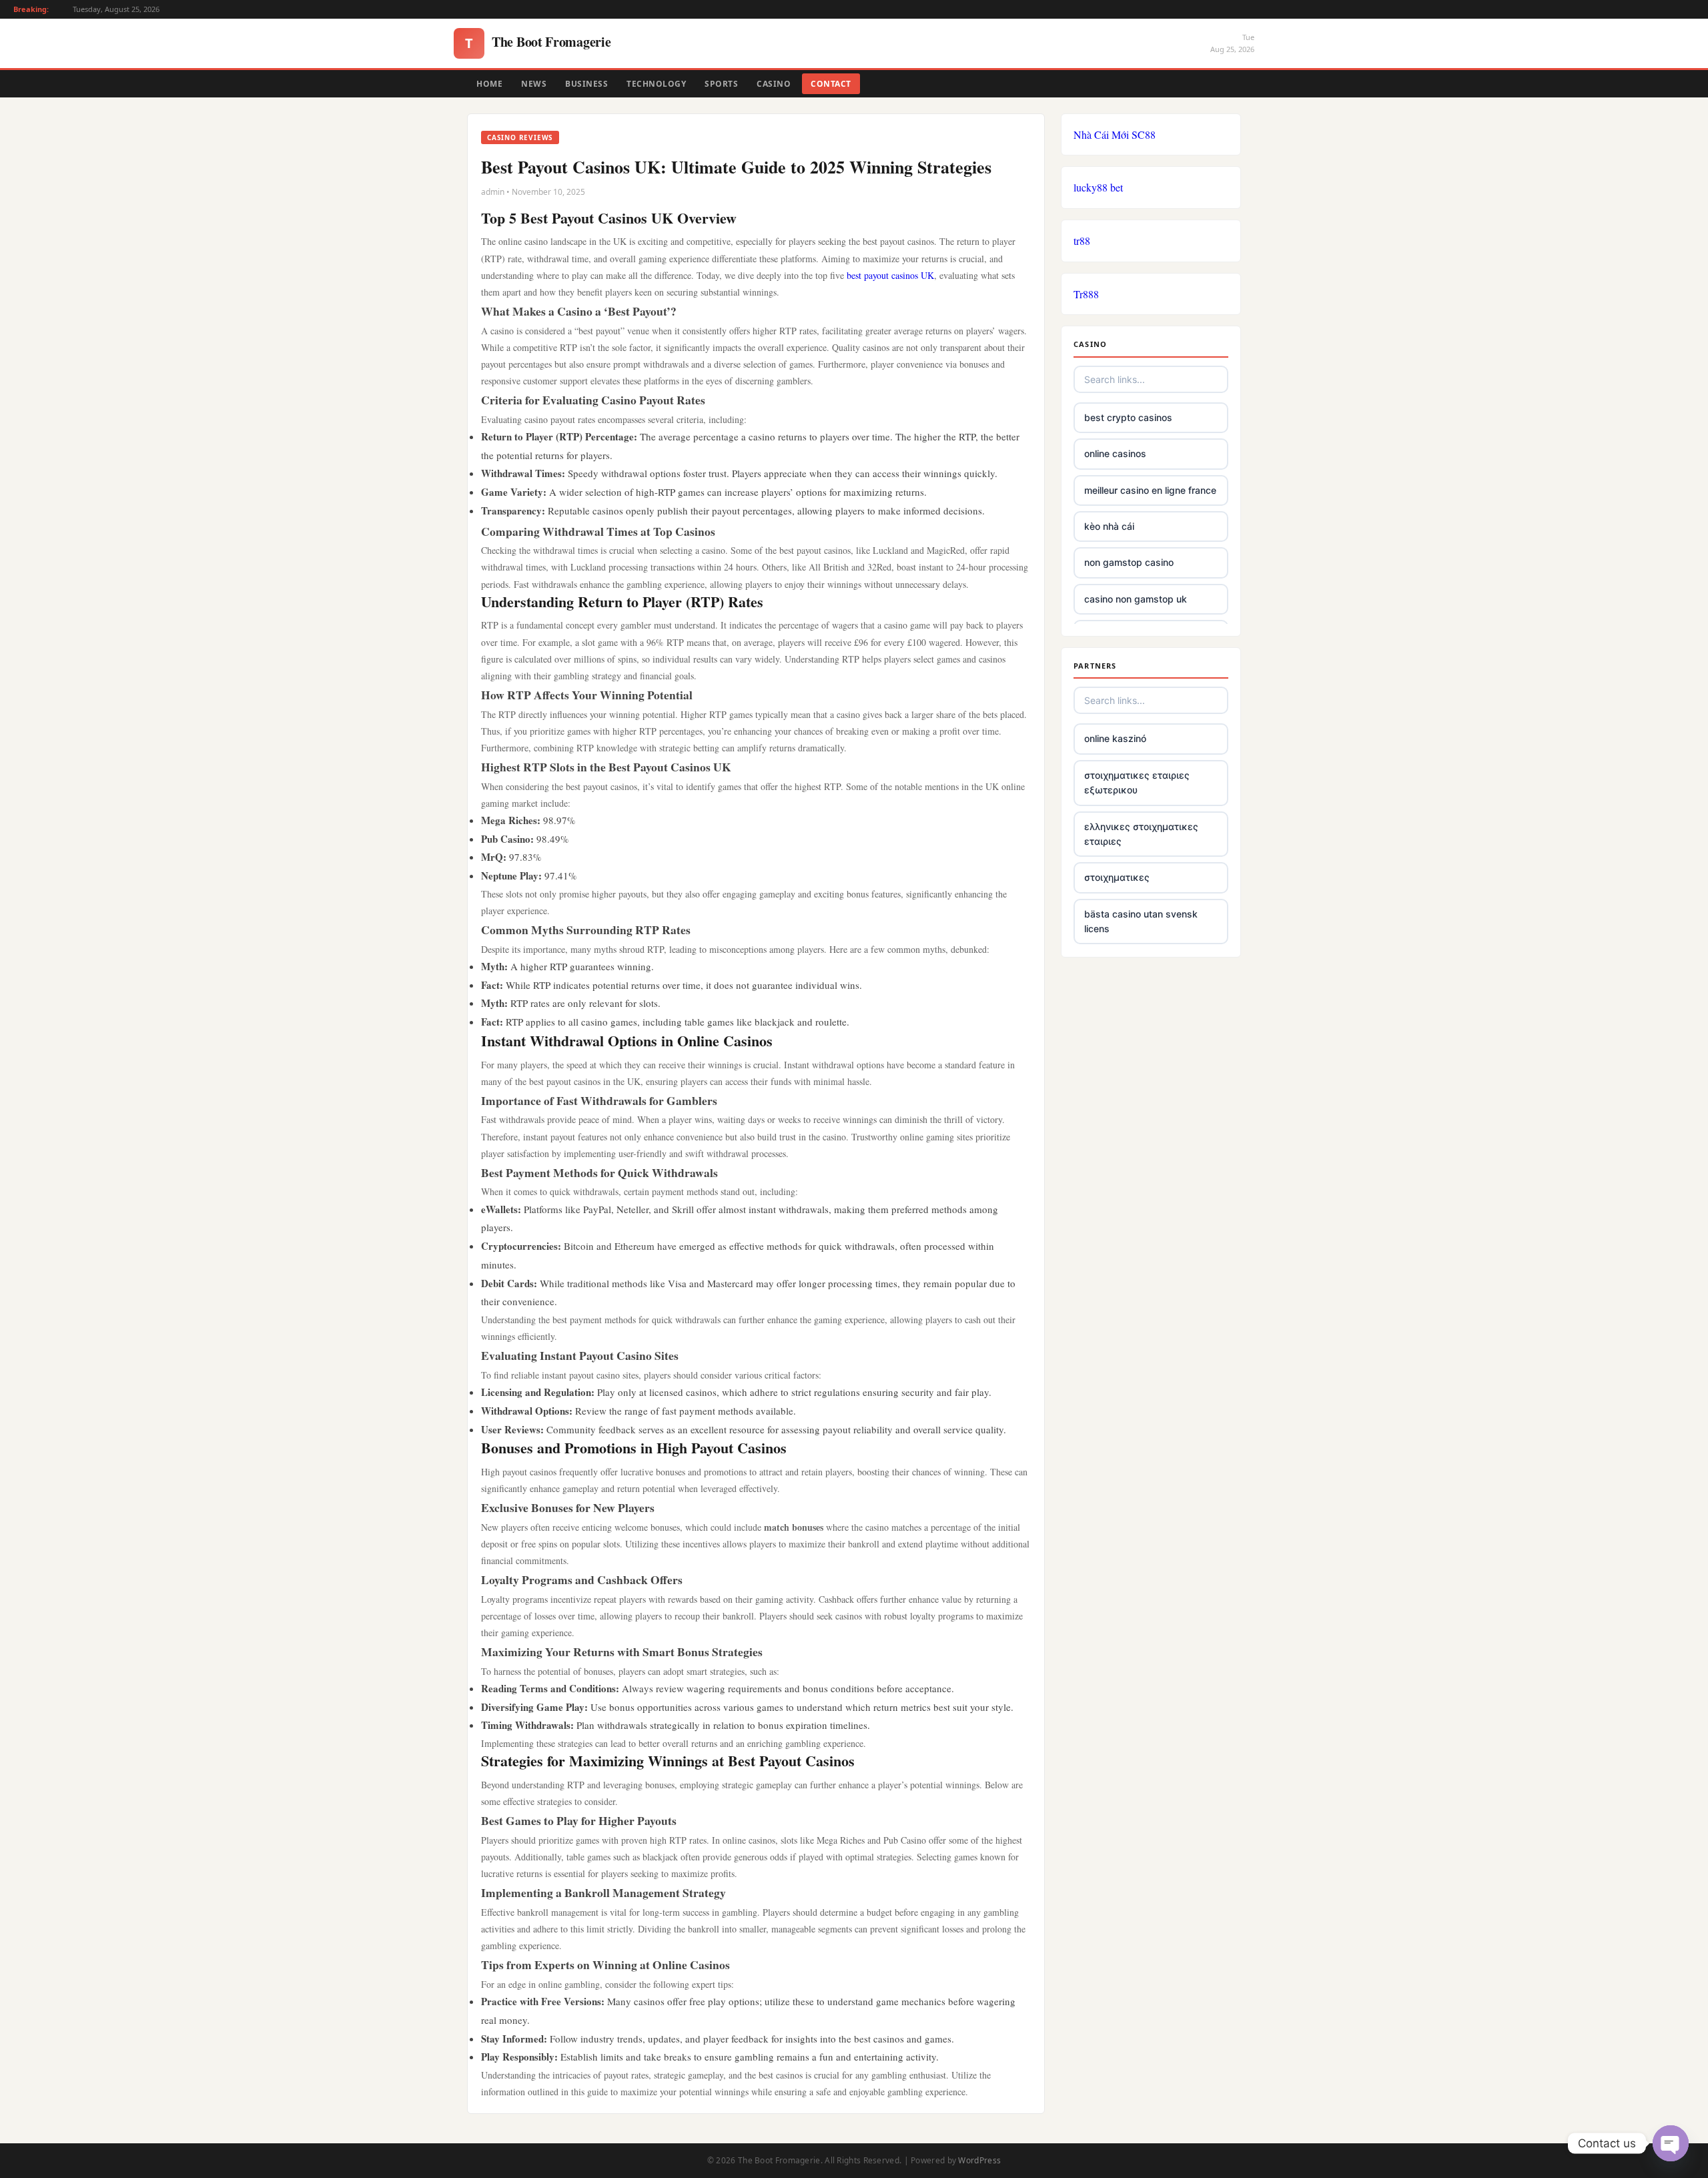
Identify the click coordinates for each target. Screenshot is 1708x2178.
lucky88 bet (1098, 187)
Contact (831, 84)
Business (586, 84)
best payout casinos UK (890, 275)
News (534, 84)
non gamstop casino (1129, 562)
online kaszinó (1115, 738)
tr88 (1082, 241)
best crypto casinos (1128, 417)
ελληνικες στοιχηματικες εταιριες (1141, 834)
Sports (721, 84)
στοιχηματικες (1117, 877)
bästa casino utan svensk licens (1141, 921)
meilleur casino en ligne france (1150, 490)
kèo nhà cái (1109, 526)
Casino (774, 84)
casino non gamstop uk (1136, 599)
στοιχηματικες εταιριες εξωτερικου (1137, 782)
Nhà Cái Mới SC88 (1115, 134)
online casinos (1115, 453)
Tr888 (1086, 294)
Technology (656, 84)
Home (489, 84)
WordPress (979, 2160)
